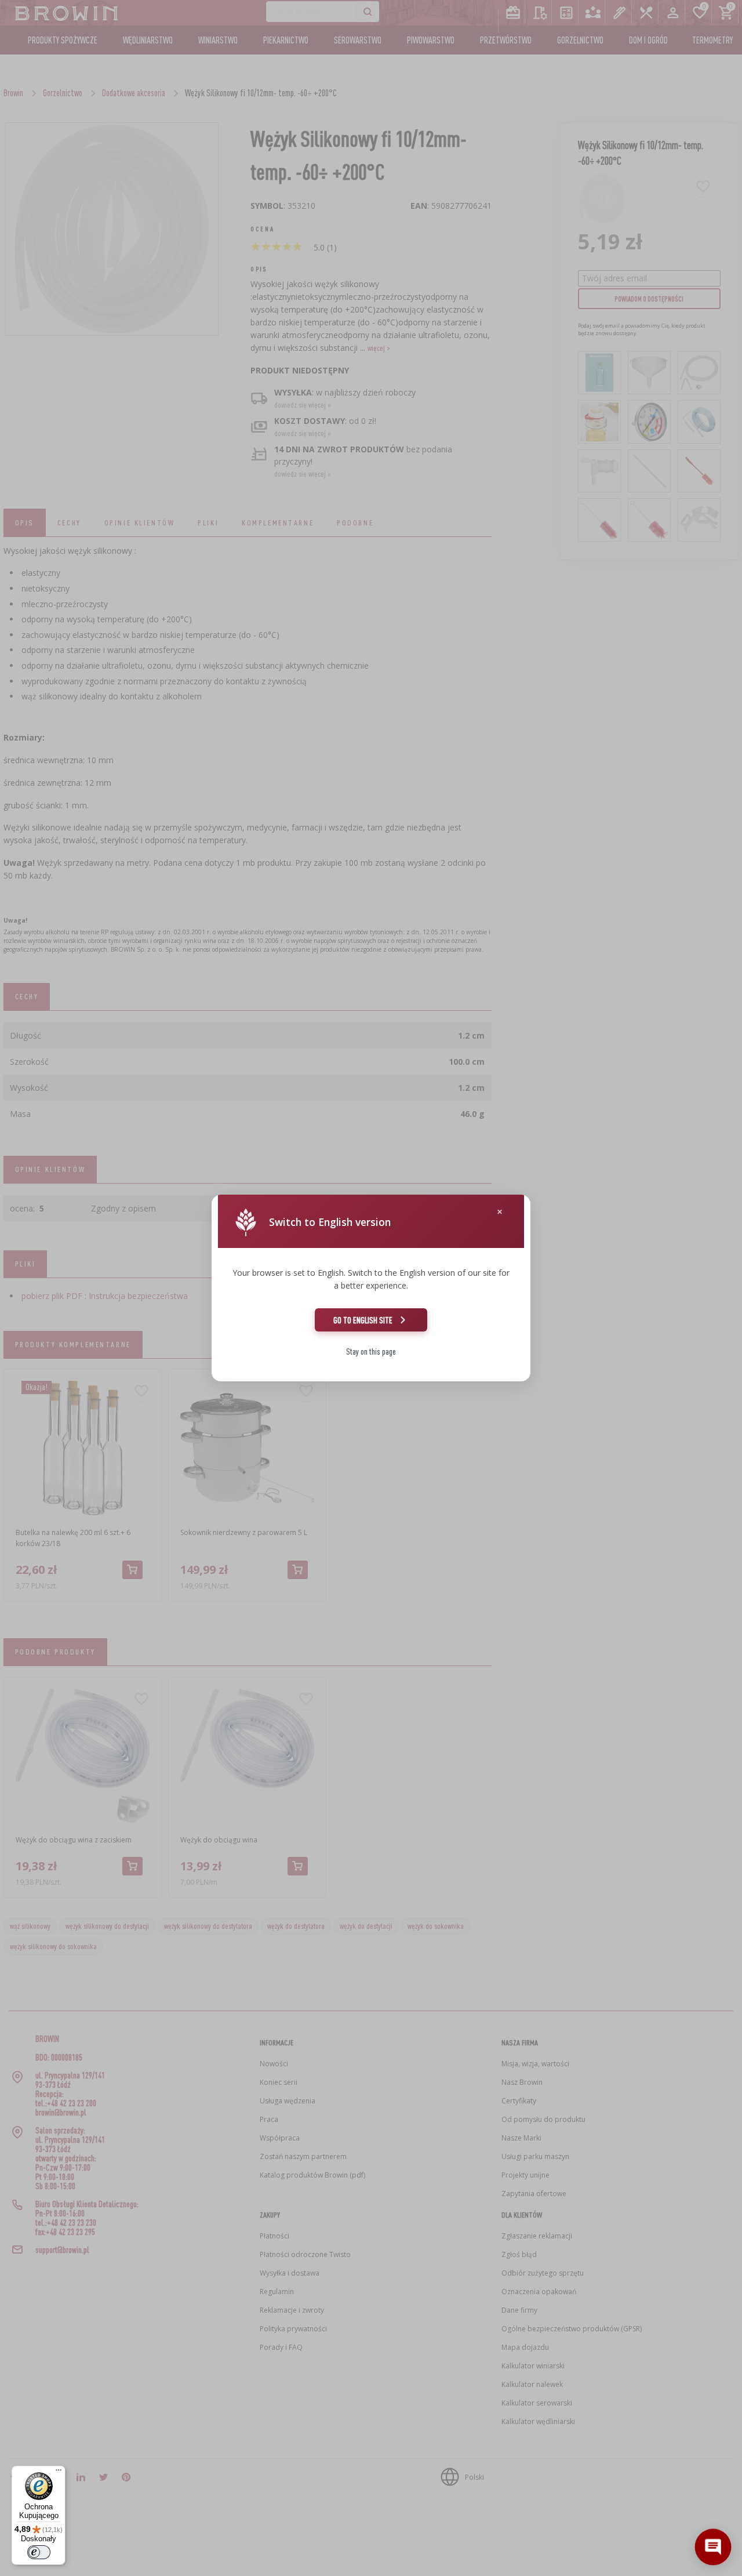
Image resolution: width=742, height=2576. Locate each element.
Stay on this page (371, 1352)
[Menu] (59, 2473)
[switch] (39, 2552)
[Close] (500, 1212)
